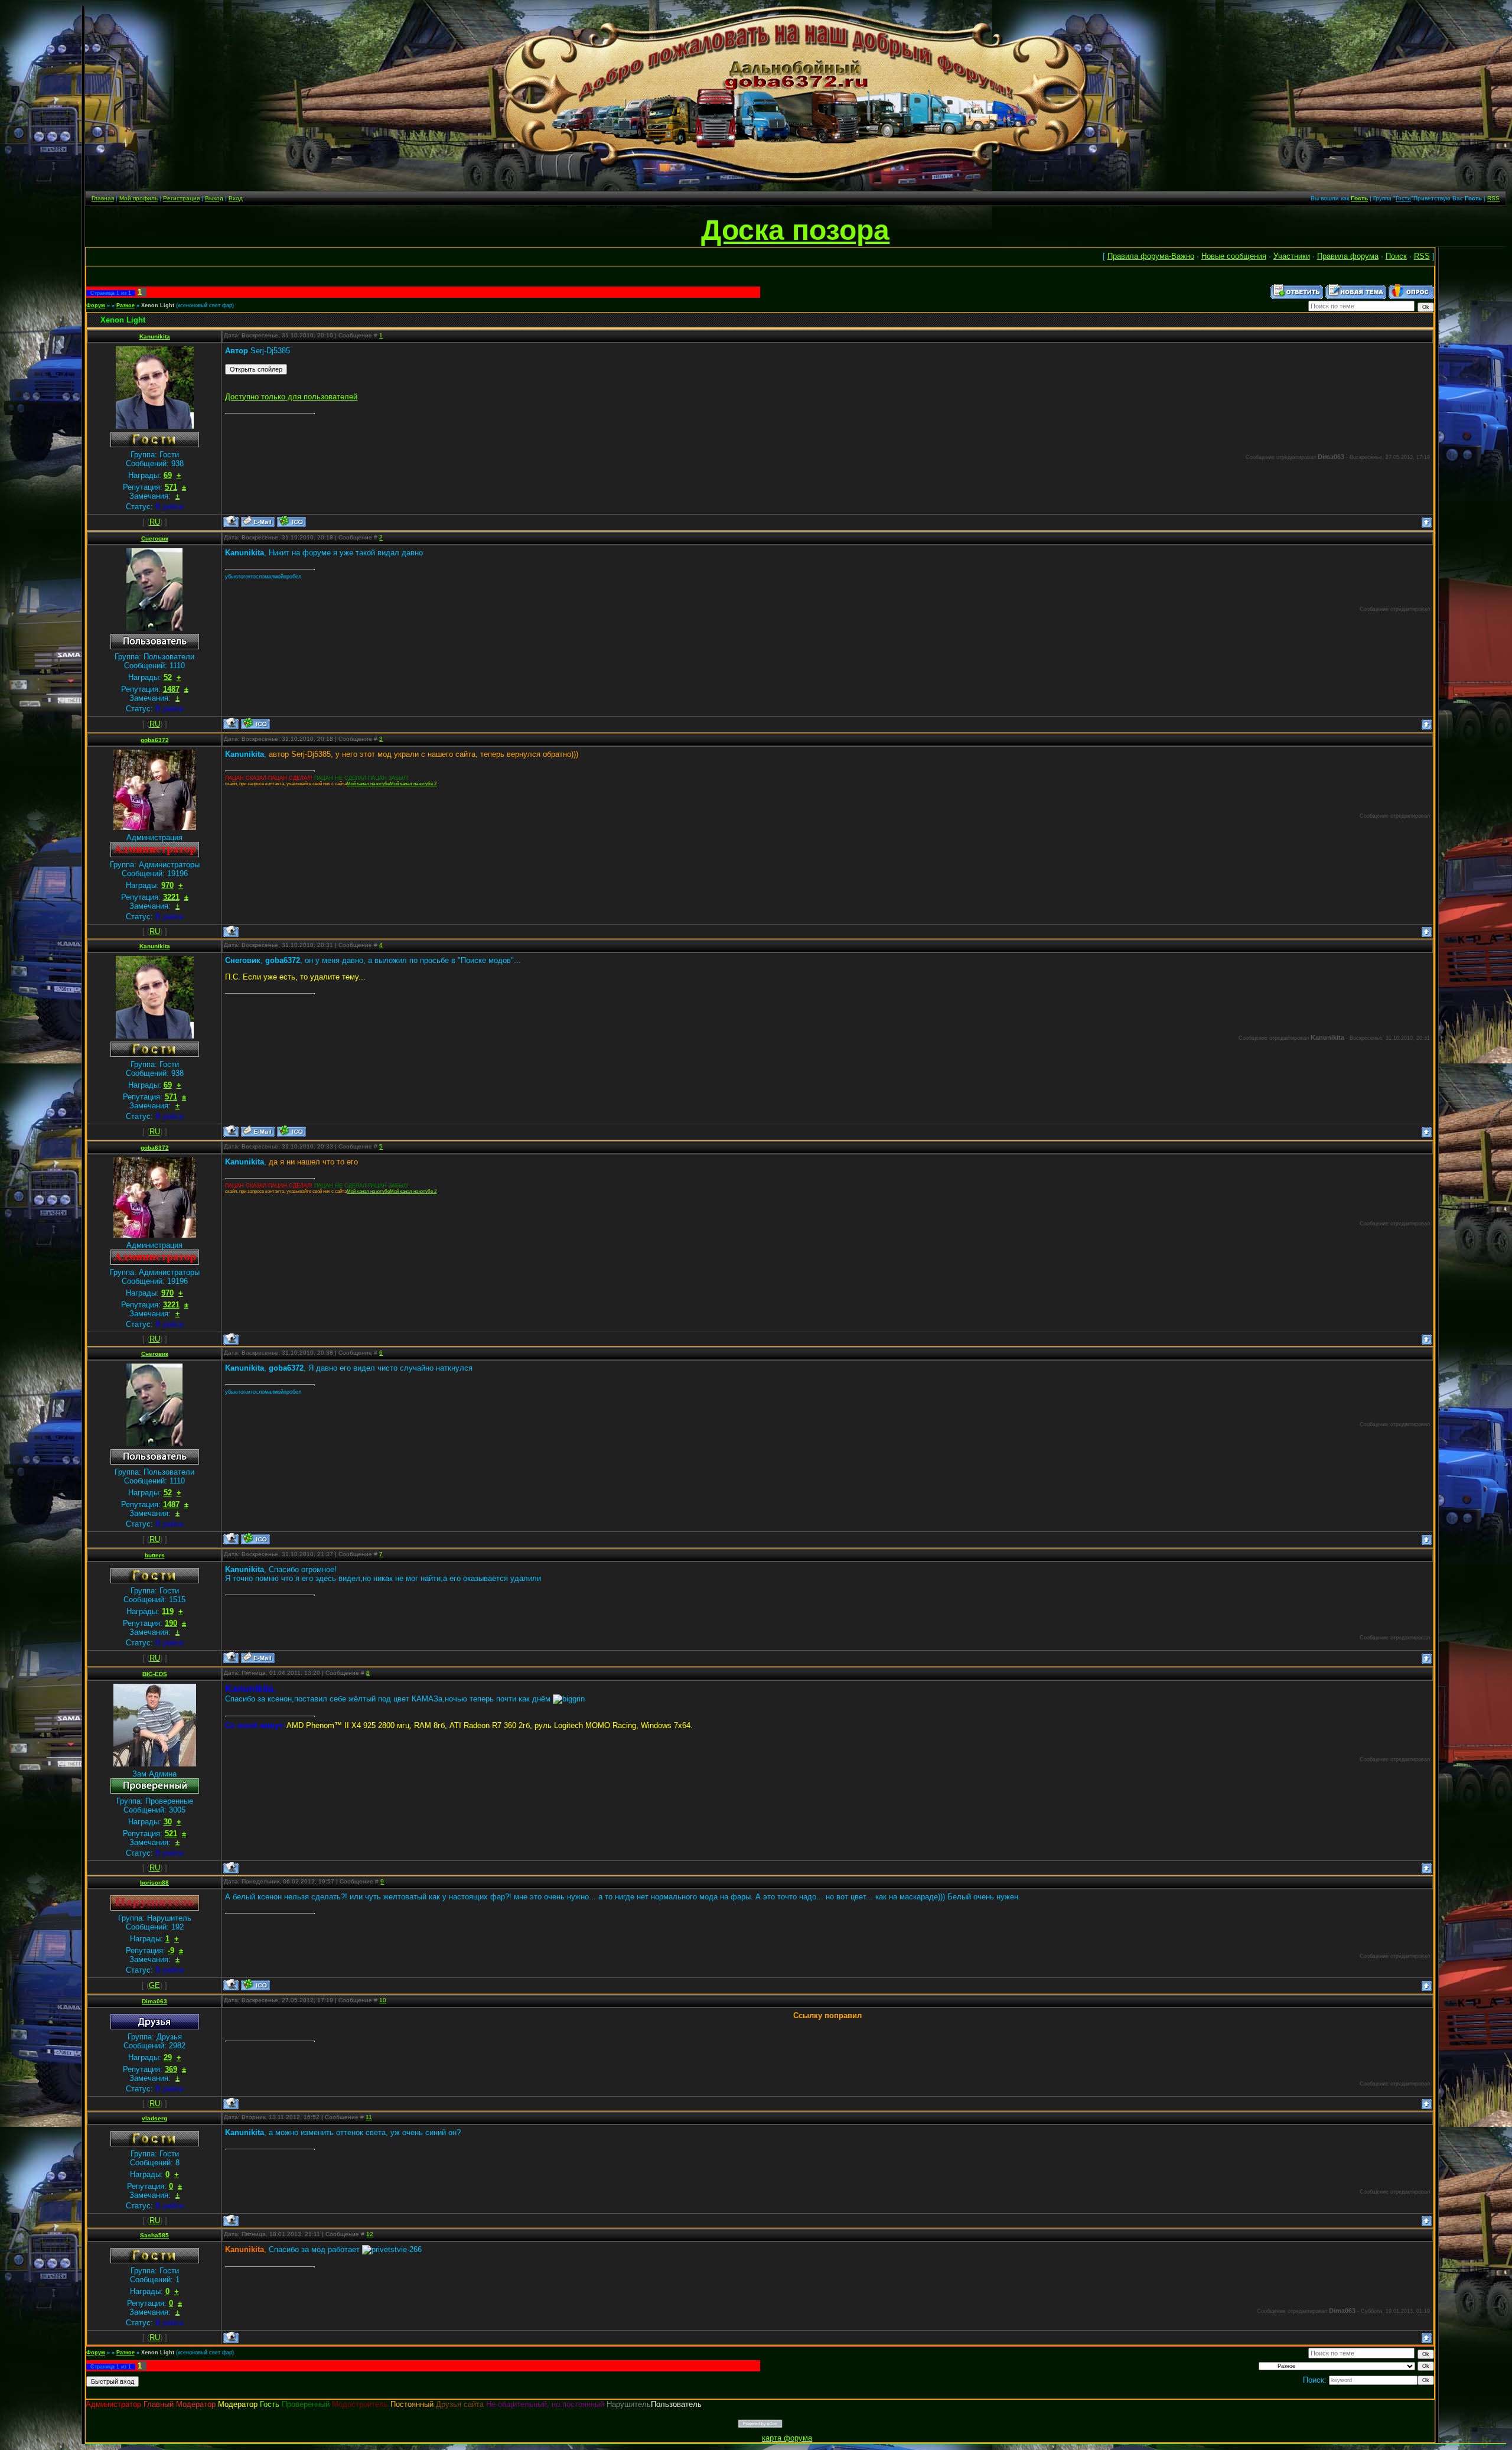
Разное (126, 305)
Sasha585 (154, 2235)
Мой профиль (139, 198)
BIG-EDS (155, 1674)
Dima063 (154, 2001)
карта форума (787, 2438)
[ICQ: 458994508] (255, 723)
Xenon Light (158, 305)
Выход (214, 198)
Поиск (1396, 256)
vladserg (154, 2118)
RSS (1493, 198)
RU (155, 522)
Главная (103, 198)
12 (370, 2234)
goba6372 (155, 740)
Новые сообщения (1234, 256)
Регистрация (181, 198)
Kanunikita (155, 336)
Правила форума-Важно (1151, 256)
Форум (96, 305)
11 (369, 2117)
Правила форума (1348, 256)
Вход (236, 198)
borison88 (154, 1883)
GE (154, 1985)
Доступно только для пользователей (291, 397)
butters (155, 1555)
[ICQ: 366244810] (291, 521)
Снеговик (155, 539)
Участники (1292, 256)
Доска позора (795, 230)
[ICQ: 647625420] (255, 1985)
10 (383, 2000)
